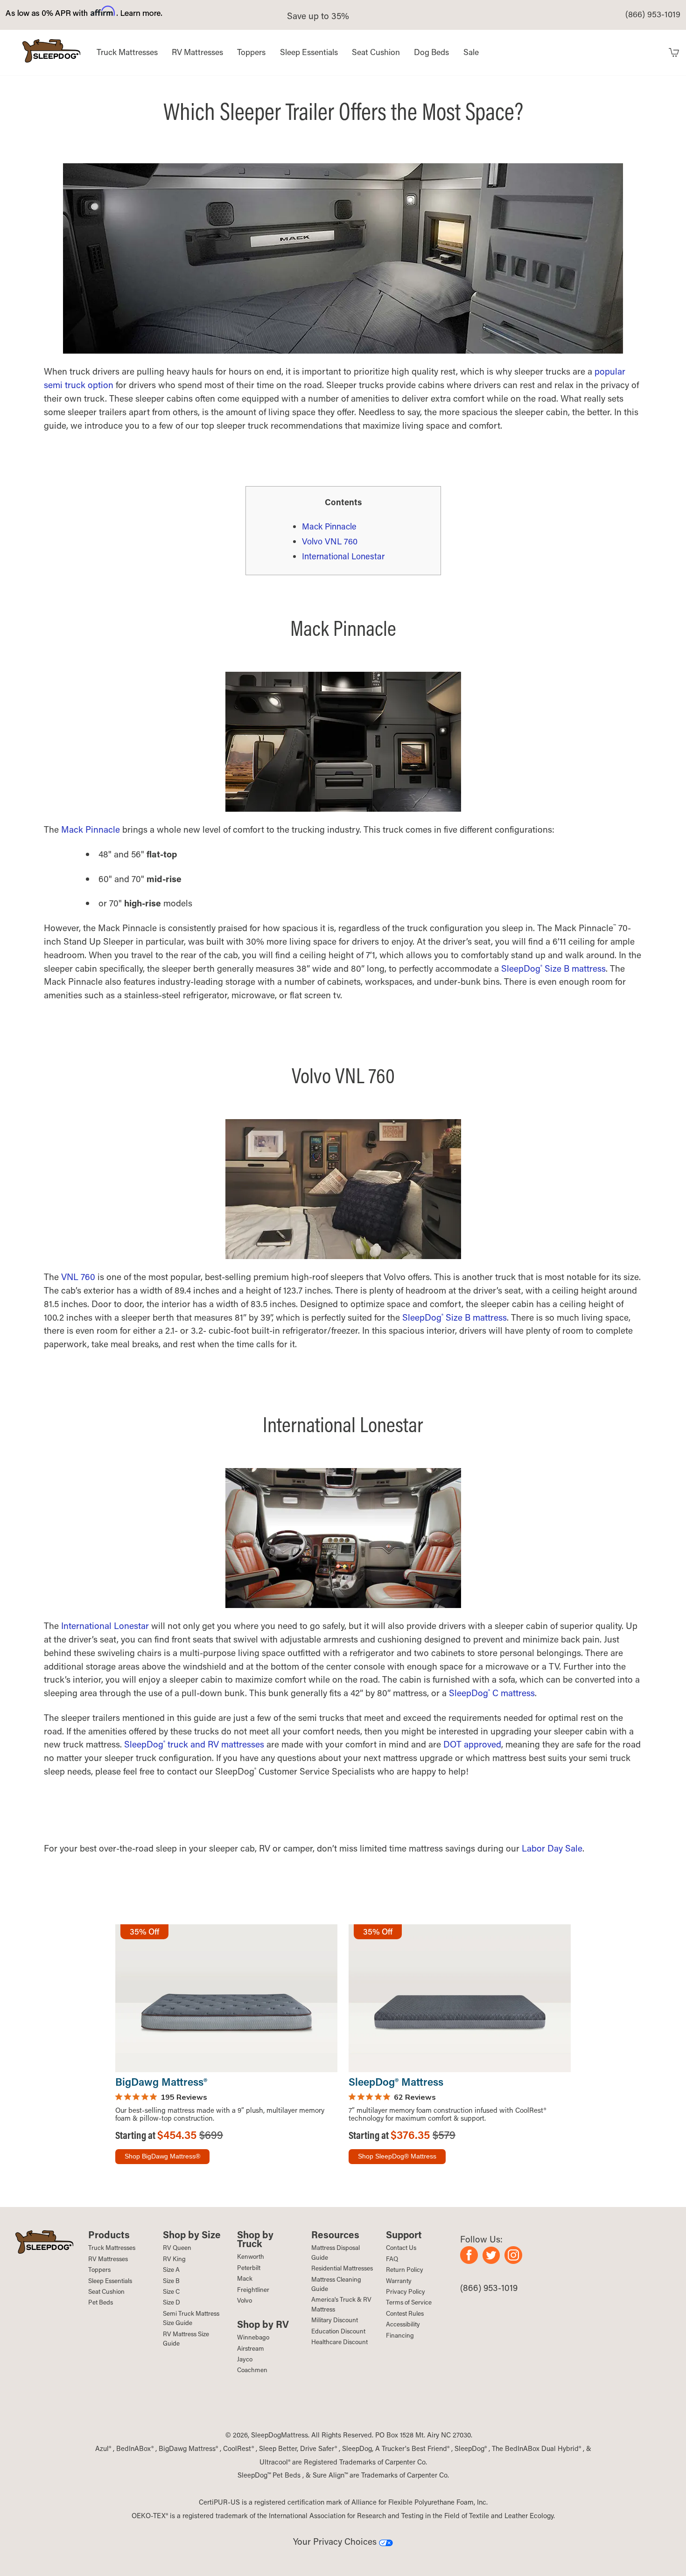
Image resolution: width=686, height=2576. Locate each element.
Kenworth (251, 2256)
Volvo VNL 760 (330, 541)
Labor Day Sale (552, 1848)
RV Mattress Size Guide (186, 2339)
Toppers (251, 52)
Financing (400, 2335)
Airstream (251, 2348)
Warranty (399, 2281)
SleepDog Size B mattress (553, 968)
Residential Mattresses (342, 2268)
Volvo (245, 2300)
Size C (171, 2291)
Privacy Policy (406, 2291)
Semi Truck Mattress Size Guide (191, 2318)
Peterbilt (249, 2268)
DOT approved (472, 1744)
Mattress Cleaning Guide (336, 2284)
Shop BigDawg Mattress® (162, 2156)
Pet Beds (101, 2302)
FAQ (392, 2259)
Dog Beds (431, 52)
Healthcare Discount (339, 2342)
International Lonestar (343, 556)
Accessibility (403, 2324)
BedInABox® (135, 2448)
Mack (245, 2278)
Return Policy (405, 2270)
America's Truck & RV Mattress (341, 2304)
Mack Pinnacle (329, 526)
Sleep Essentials (309, 52)
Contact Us (401, 2248)
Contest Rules (405, 2313)
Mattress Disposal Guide (336, 2252)
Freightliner (253, 2290)
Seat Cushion (376, 52)
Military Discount (335, 2320)
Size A (171, 2270)
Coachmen (252, 2370)
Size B (171, 2281)
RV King (174, 2259)
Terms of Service (409, 2302)
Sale (471, 52)
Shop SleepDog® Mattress (397, 2156)
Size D (171, 2302)
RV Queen (177, 2248)
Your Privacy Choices (336, 2541)
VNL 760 (78, 1277)
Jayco (245, 2359)
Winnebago (253, 2337)
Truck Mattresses (127, 52)
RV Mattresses (197, 52)
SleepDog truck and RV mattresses (194, 1744)
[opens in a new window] (471, 2260)
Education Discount (338, 2331)
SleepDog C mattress (492, 1693)
